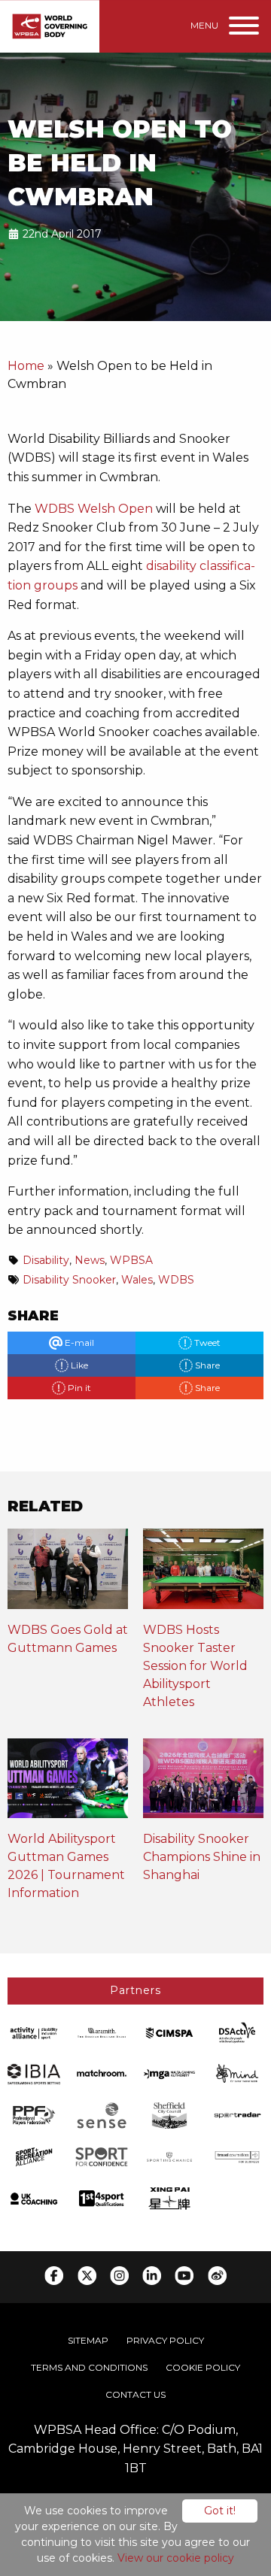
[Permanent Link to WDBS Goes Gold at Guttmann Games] (68, 1573)
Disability (46, 1260)
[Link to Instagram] (119, 2276)
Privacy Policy (165, 2340)
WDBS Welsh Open (94, 509)
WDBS (176, 1280)
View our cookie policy (176, 2558)
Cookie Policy (203, 2367)
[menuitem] (88, 2341)
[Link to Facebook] (54, 2276)
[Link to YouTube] (184, 2276)
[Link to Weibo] (217, 2276)
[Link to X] (87, 2276)
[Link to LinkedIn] (152, 2276)
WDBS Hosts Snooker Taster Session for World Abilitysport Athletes (195, 1666)
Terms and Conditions (89, 2367)
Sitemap (88, 2340)
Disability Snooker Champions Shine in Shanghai (202, 1857)
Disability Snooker (69, 1280)
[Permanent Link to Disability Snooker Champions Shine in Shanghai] (203, 1783)
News (90, 1260)
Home (26, 366)
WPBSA (131, 1260)
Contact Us (135, 2394)
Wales (137, 1280)
